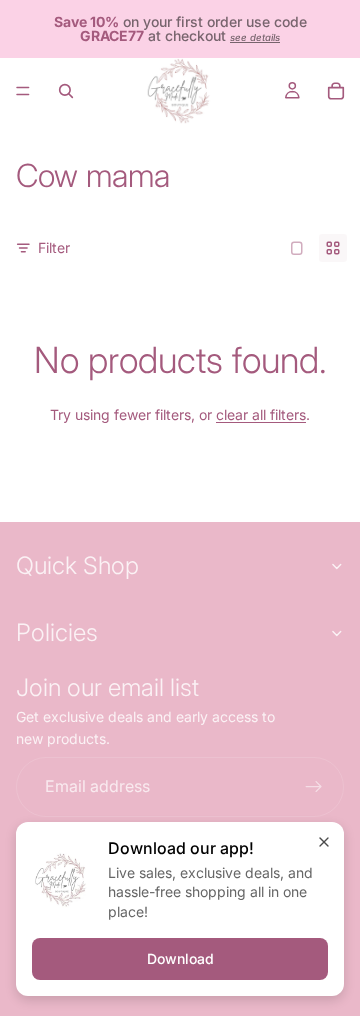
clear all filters (261, 414)
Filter (54, 247)
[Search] (66, 91)
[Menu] (23, 91)
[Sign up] (314, 786)
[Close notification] (324, 842)
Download (180, 958)
